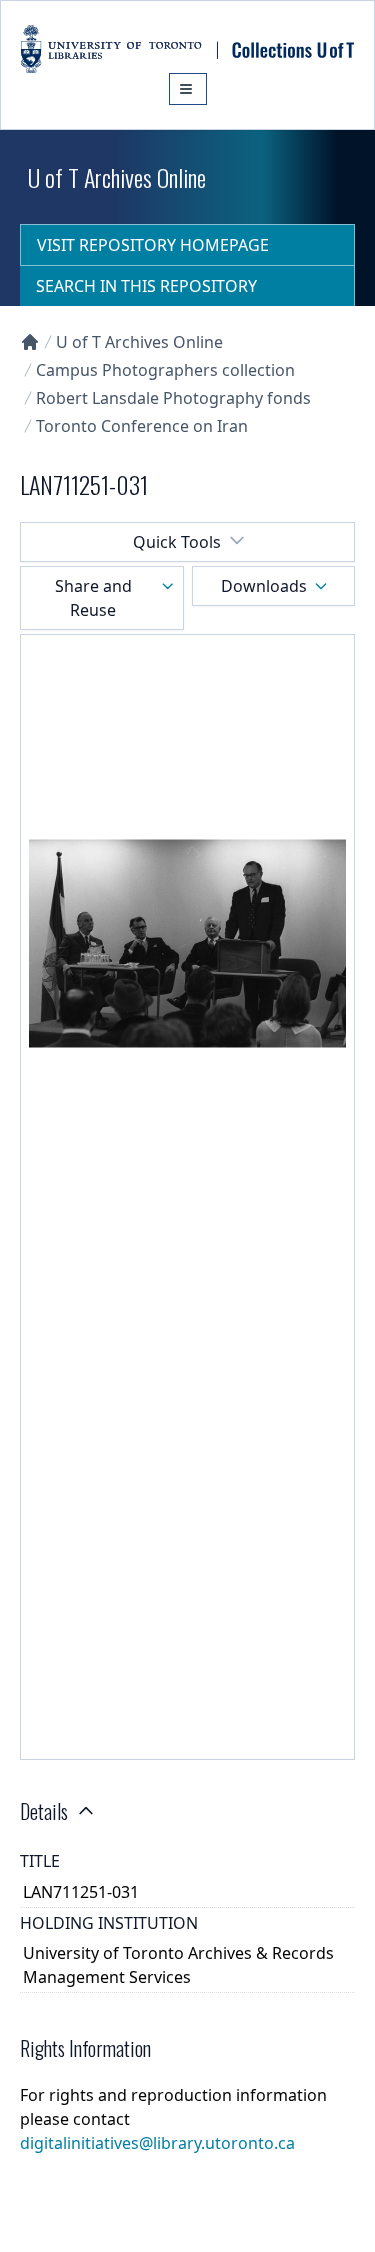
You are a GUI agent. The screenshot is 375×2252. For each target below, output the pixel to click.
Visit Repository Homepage (153, 245)
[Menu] (188, 89)
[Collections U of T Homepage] (30, 342)
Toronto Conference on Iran (142, 426)
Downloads (264, 586)
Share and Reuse (93, 598)
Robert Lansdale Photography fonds (173, 398)
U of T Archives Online (139, 342)
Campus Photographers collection (165, 370)
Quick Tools (177, 542)
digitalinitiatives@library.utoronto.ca (157, 2143)
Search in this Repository (146, 286)
